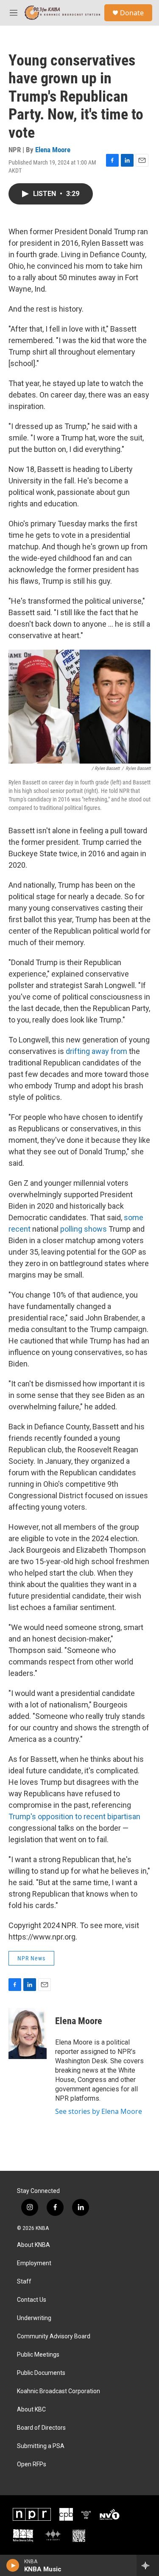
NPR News (31, 1958)
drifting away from (96, 1051)
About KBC (31, 2410)
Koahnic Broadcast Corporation (59, 2391)
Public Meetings (38, 2355)
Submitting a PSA (41, 2446)
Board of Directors (41, 2428)
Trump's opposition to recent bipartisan (74, 1816)
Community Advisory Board (54, 2336)
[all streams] (148, 2565)
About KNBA (33, 2245)
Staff (24, 2282)
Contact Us (32, 2300)
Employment (34, 2263)
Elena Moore (53, 150)
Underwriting (34, 2318)
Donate (132, 13)
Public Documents (41, 2373)
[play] (13, 2565)
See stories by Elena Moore (99, 2111)
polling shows (84, 1229)
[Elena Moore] (28, 2034)
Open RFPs (32, 2464)
